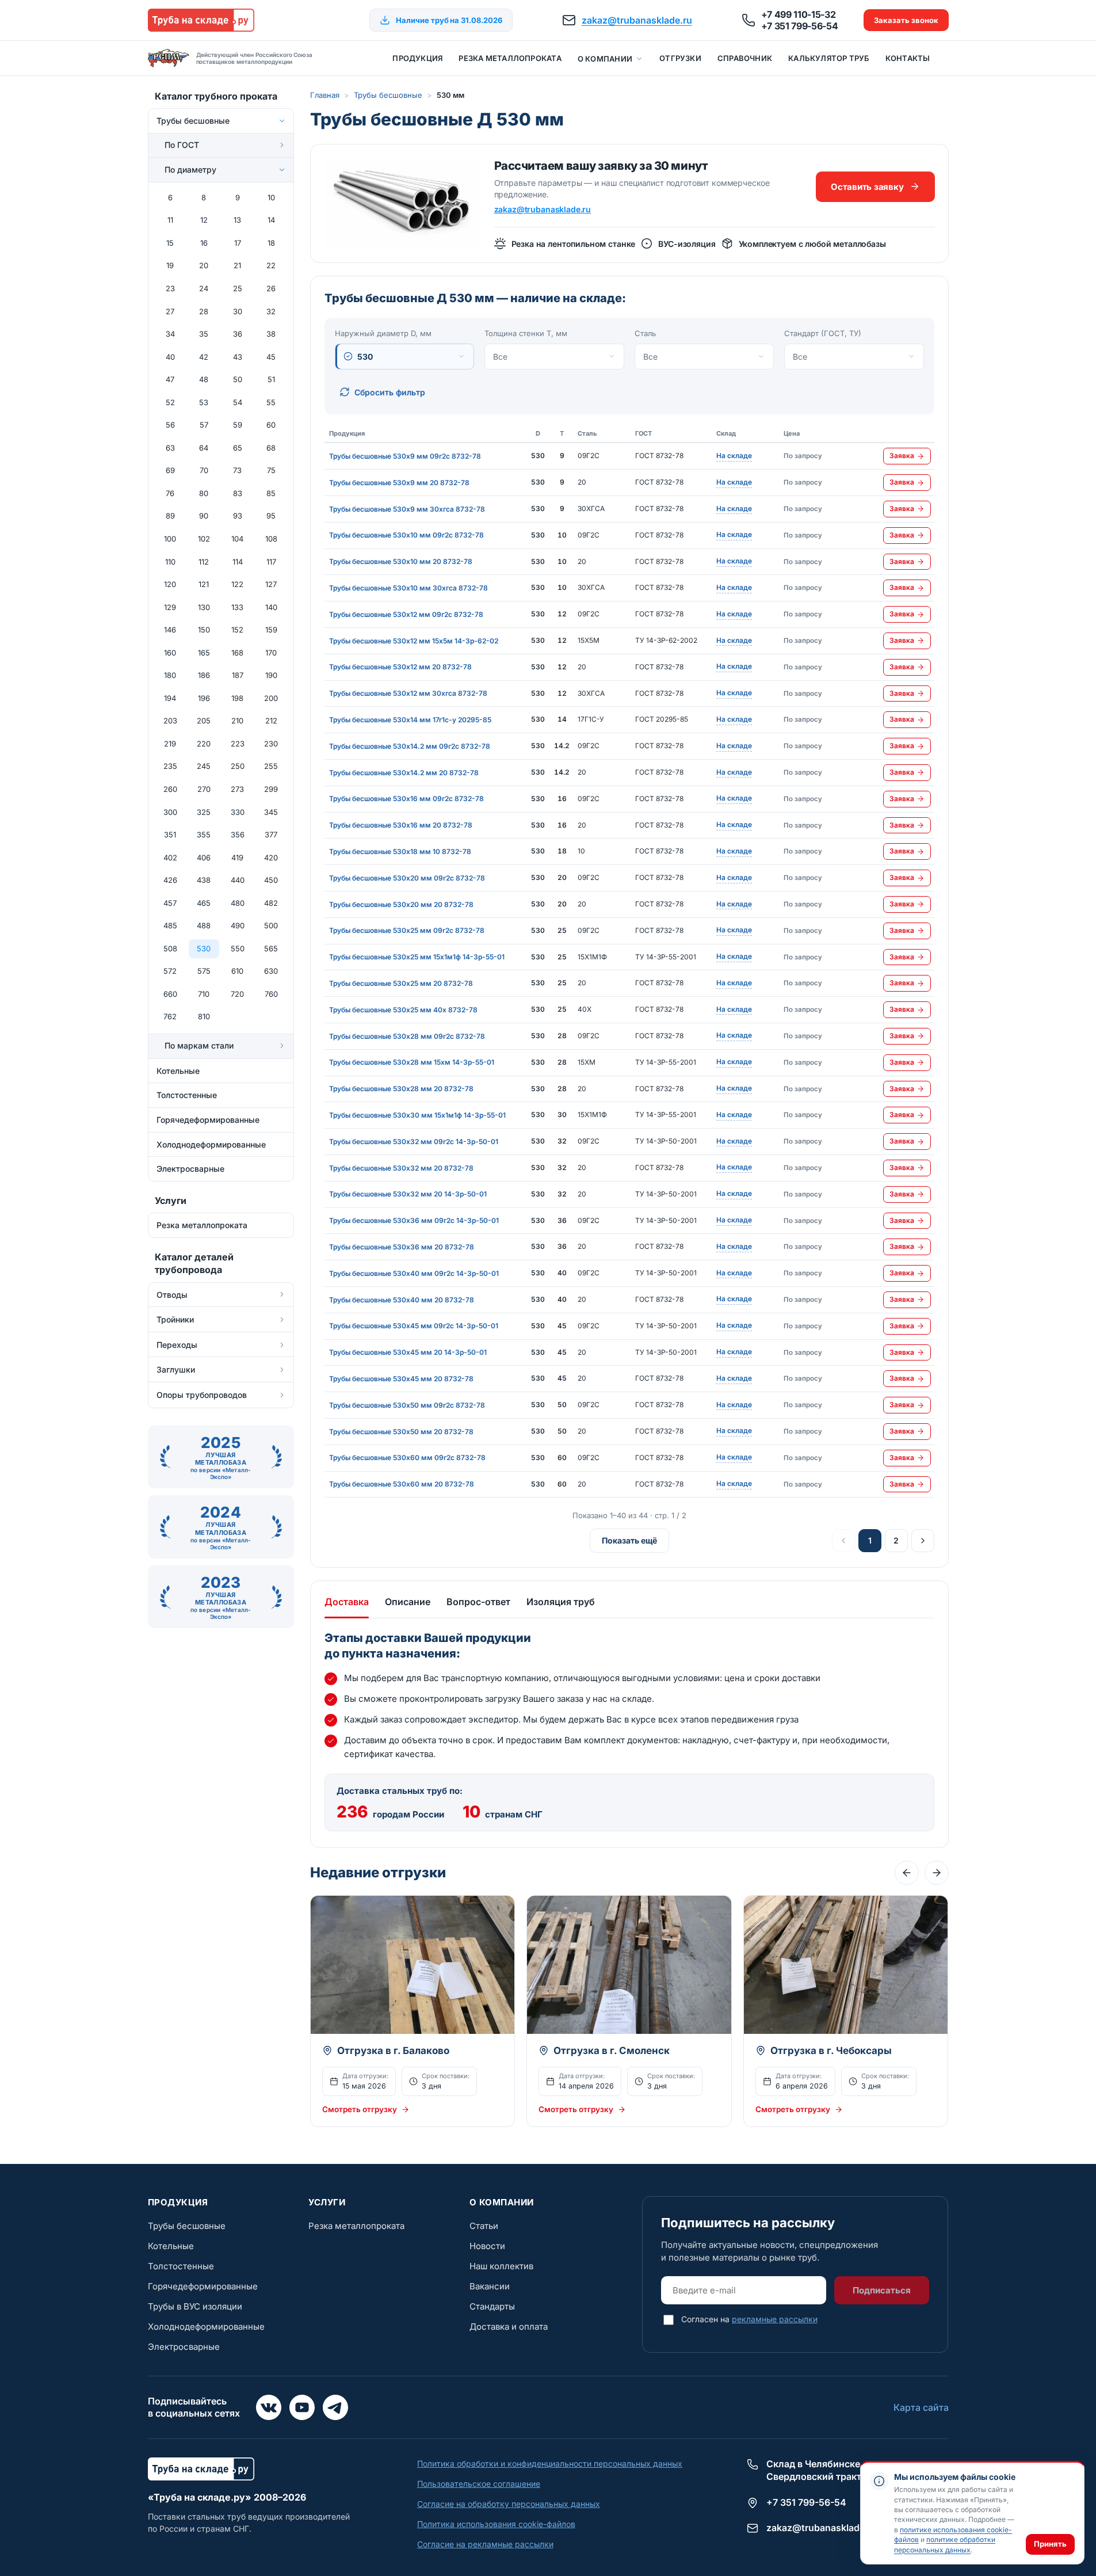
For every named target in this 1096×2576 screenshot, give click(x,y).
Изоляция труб (561, 1602)
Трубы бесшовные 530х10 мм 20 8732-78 (401, 561)
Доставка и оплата (509, 2327)
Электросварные (184, 2347)
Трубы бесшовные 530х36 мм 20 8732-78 (402, 1247)
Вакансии (490, 2286)
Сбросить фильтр (390, 392)
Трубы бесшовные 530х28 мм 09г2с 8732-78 (407, 1036)
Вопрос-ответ (478, 1602)
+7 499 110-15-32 (799, 14)
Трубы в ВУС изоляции (195, 2306)
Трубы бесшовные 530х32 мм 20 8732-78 (401, 1168)
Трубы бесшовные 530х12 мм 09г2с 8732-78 (406, 614)
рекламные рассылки (775, 2319)
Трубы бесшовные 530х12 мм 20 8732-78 (400, 667)
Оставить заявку (867, 187)
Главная (325, 95)
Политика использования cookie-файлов (496, 2524)
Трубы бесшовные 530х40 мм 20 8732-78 (402, 1300)
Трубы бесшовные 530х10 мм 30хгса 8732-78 (408, 588)
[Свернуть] (282, 121)
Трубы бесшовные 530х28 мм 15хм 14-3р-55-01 (412, 1062)
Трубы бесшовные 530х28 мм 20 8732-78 (401, 1089)
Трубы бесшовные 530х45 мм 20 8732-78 (401, 1379)
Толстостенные (181, 2266)
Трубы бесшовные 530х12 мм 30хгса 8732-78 (408, 693)
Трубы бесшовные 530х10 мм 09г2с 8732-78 (406, 535)
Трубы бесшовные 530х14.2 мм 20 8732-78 (404, 773)
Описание (408, 1602)
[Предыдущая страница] (843, 1541)
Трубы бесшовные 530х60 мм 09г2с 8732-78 (407, 1457)
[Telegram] (335, 2407)
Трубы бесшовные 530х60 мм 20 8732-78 (402, 1484)
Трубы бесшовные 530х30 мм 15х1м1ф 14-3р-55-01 (417, 1115)
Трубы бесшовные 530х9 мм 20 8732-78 (399, 483)
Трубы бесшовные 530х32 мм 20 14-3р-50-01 (408, 1194)
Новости (487, 2246)
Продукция (417, 58)
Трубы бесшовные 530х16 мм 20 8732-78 (401, 825)
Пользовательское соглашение (479, 2484)
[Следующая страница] (923, 1541)
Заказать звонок (906, 20)
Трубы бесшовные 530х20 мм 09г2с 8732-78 (407, 878)
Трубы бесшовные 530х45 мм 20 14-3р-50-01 (408, 1352)
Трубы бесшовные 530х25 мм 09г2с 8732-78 (407, 930)
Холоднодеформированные (206, 2327)
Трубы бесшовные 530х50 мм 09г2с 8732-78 (407, 1405)
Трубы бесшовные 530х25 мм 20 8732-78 (401, 983)
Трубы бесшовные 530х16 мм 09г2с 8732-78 (406, 799)
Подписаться (882, 2290)
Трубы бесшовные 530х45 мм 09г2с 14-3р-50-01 (414, 1326)
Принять (1050, 2544)
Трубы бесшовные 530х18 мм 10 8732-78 (400, 851)
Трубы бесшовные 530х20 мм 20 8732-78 (401, 904)
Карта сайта (921, 2407)
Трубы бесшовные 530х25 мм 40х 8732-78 (403, 1010)
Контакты (908, 58)
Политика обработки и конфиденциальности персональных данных (550, 2463)
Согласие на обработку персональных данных (509, 2504)
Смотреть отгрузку (360, 2109)
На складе (734, 456)
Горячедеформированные (203, 2286)
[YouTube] (302, 2407)
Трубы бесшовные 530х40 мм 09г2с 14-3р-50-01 (414, 1273)
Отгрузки (680, 58)
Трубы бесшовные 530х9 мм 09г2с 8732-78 (405, 456)
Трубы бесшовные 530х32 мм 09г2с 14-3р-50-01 (414, 1142)
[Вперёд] (937, 1873)
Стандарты (492, 2306)
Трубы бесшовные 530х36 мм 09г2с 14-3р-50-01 (414, 1220)
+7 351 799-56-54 (800, 26)
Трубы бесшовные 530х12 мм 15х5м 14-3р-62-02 (414, 641)
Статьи (484, 2226)
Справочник (745, 58)
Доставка (347, 1602)
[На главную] (201, 20)
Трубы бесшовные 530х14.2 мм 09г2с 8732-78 (410, 746)
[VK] (269, 2407)
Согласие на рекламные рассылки (485, 2544)
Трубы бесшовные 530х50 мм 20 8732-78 (401, 1432)
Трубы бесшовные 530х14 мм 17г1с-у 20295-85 (410, 720)
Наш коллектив (501, 2266)
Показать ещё (629, 1540)
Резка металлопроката (510, 58)
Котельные (171, 2246)
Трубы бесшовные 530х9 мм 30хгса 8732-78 (407, 509)
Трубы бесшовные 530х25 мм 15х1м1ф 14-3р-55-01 (417, 957)
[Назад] (907, 1873)
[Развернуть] (282, 145)
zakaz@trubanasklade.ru (637, 20)
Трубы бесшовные (388, 95)
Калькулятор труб (829, 58)
